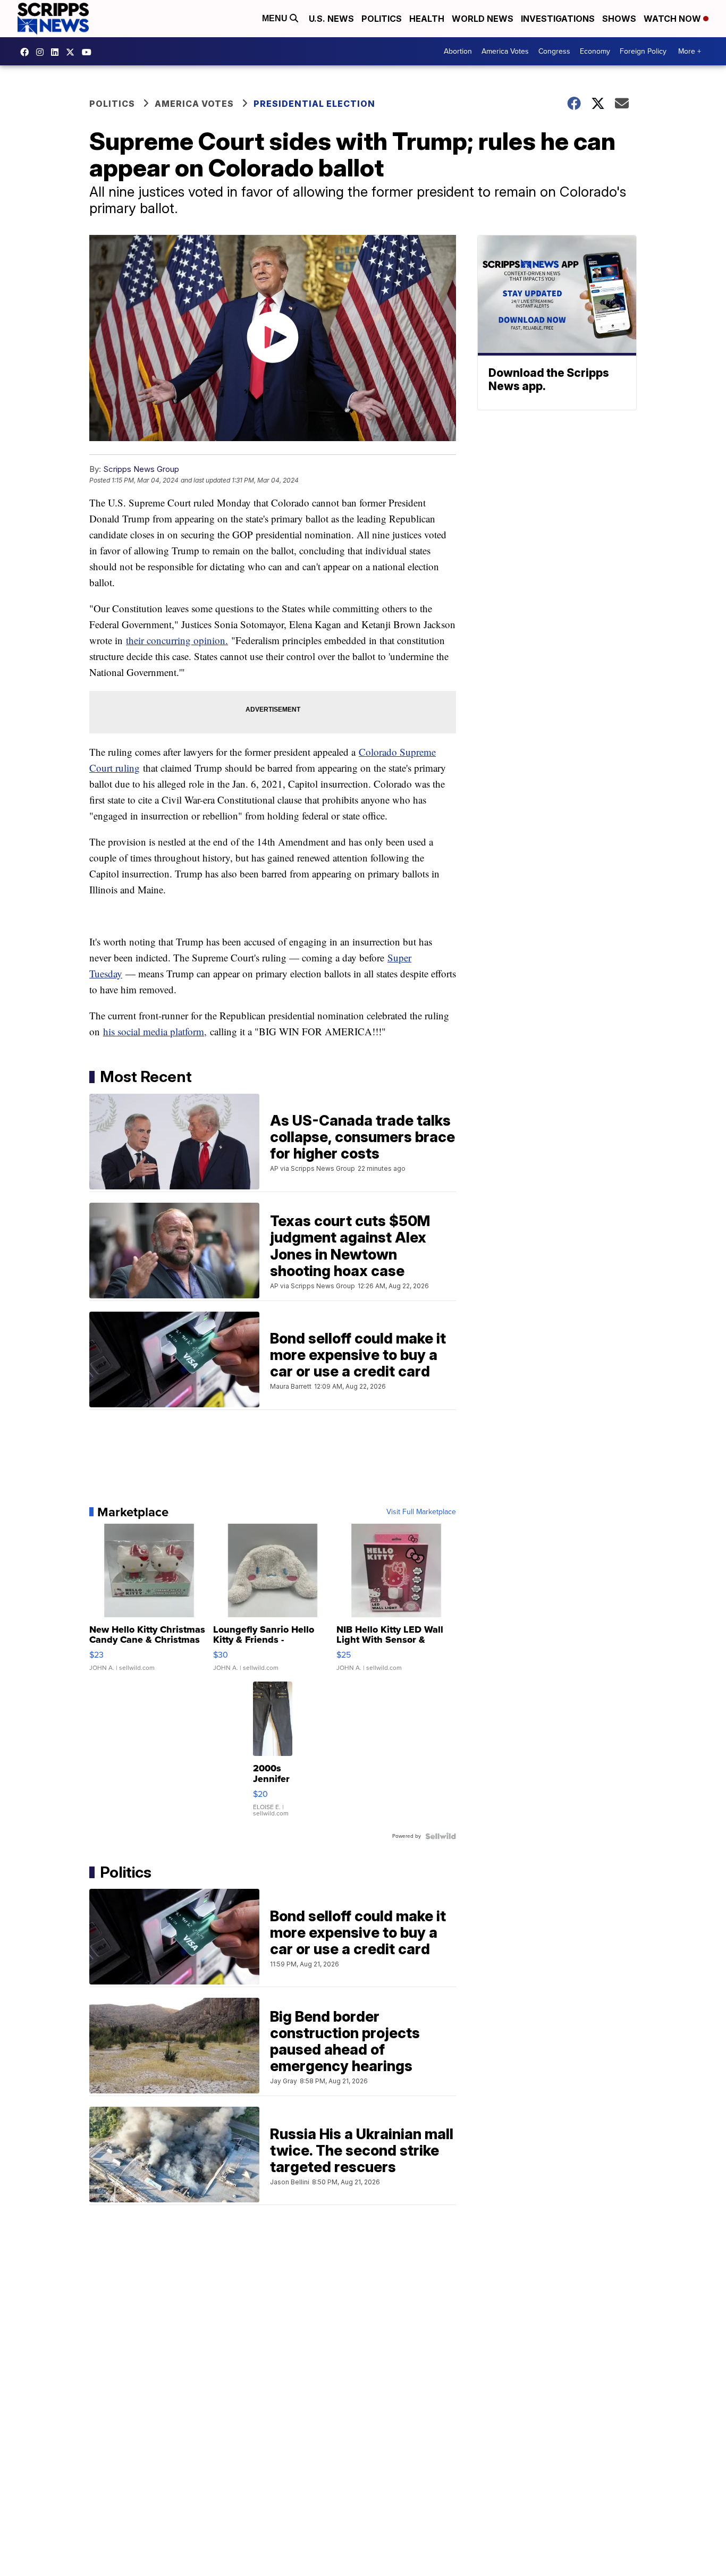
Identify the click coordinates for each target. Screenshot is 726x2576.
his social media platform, (155, 1031)
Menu (276, 18)
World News (483, 19)
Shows (619, 19)
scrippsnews (27, 52)
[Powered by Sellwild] (441, 1836)
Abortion (458, 51)
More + (690, 51)
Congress (554, 51)
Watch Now (673, 19)
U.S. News (331, 19)
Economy (595, 51)
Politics (382, 19)
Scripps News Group (141, 469)
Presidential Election (314, 104)
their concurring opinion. (177, 640)
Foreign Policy (643, 51)
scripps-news (57, 52)
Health (427, 19)
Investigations (558, 19)
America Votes (505, 51)
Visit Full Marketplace (421, 1512)
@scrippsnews (89, 52)
